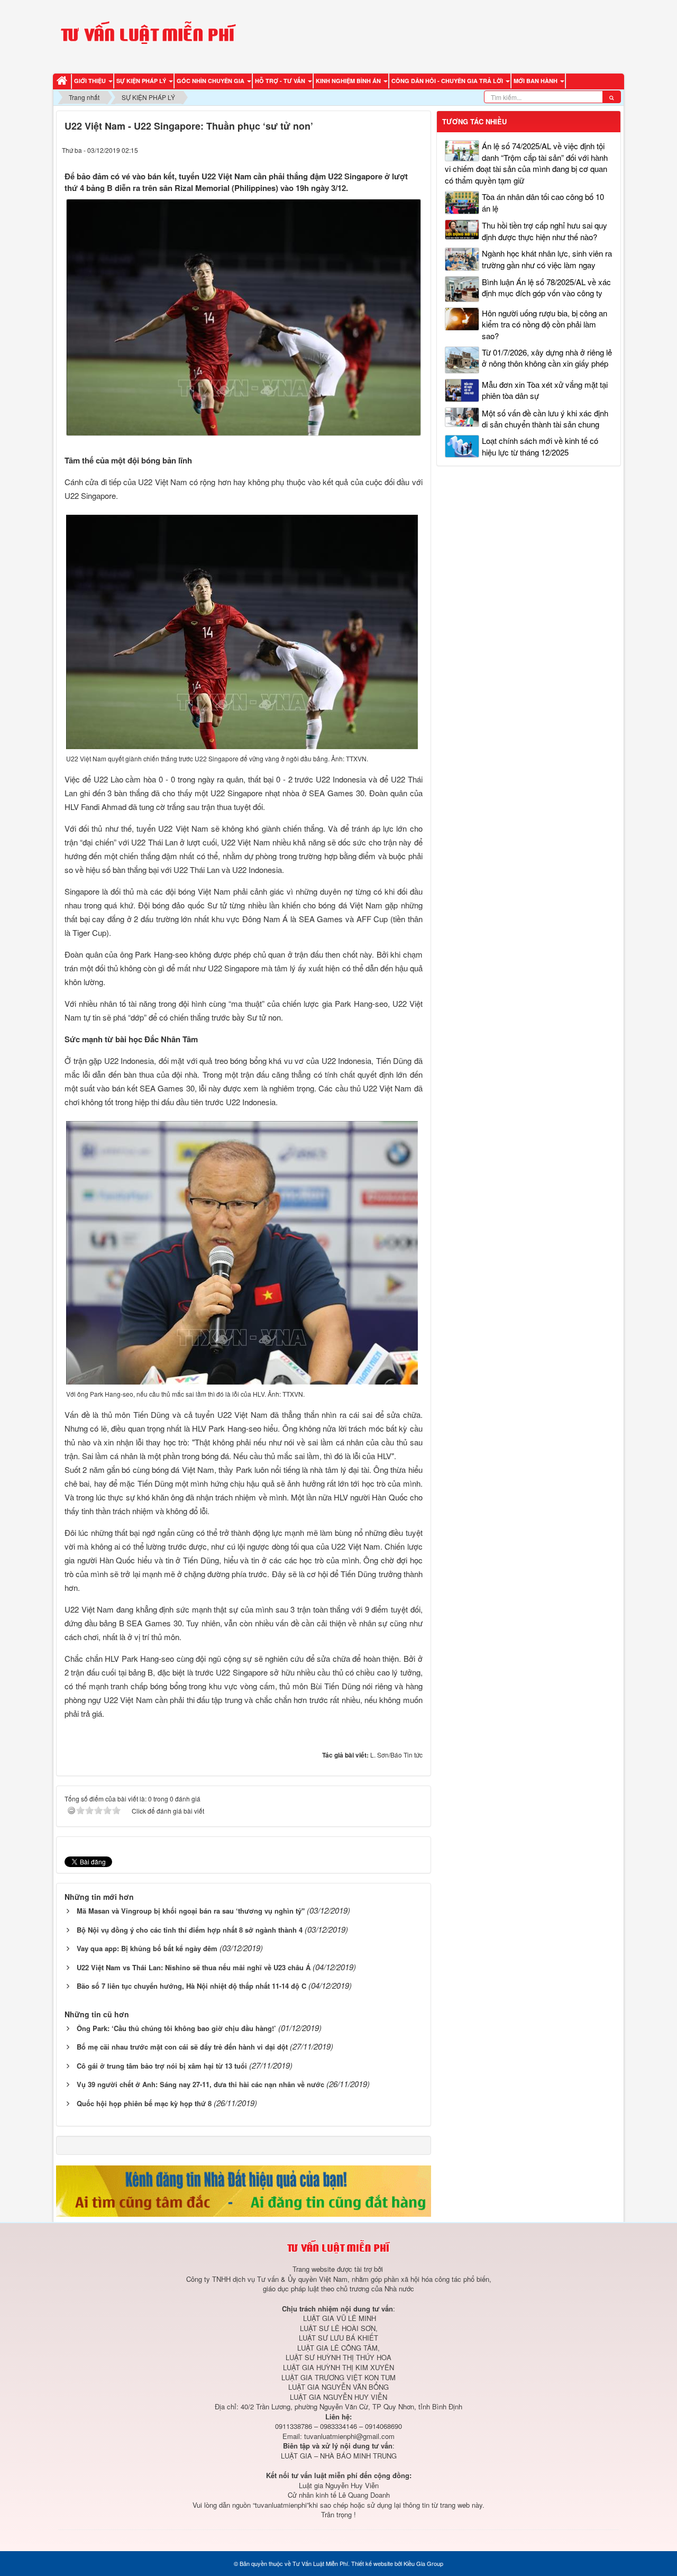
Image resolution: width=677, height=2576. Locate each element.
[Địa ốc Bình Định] (244, 2190)
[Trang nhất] (63, 81)
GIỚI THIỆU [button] (91, 81)
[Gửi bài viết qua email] (377, 149)
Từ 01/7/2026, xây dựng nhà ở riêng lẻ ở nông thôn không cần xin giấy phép (547, 358)
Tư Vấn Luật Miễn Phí (320, 2563)
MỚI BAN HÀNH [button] (536, 81)
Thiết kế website (372, 2563)
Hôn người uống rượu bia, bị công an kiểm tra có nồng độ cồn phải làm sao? (545, 324)
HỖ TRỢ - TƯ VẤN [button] (281, 81)
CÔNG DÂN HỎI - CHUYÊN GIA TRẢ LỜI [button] (448, 81)
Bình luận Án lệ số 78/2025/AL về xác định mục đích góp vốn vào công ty (546, 287)
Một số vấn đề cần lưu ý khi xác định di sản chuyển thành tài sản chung (545, 418)
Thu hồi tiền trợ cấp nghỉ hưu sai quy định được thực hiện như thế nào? (545, 231)
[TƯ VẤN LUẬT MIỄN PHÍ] (148, 35)
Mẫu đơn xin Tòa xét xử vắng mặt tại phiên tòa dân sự (545, 390)
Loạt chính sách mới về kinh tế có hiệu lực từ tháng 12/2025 (540, 446)
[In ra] (397, 149)
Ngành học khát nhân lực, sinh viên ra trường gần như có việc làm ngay (547, 259)
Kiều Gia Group (423, 2563)
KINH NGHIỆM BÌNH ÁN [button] (349, 81)
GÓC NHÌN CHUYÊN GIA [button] (211, 81)
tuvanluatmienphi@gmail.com (349, 2436)
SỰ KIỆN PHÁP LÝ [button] (142, 81)
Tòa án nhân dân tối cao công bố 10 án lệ (543, 202)
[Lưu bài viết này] (417, 149)
